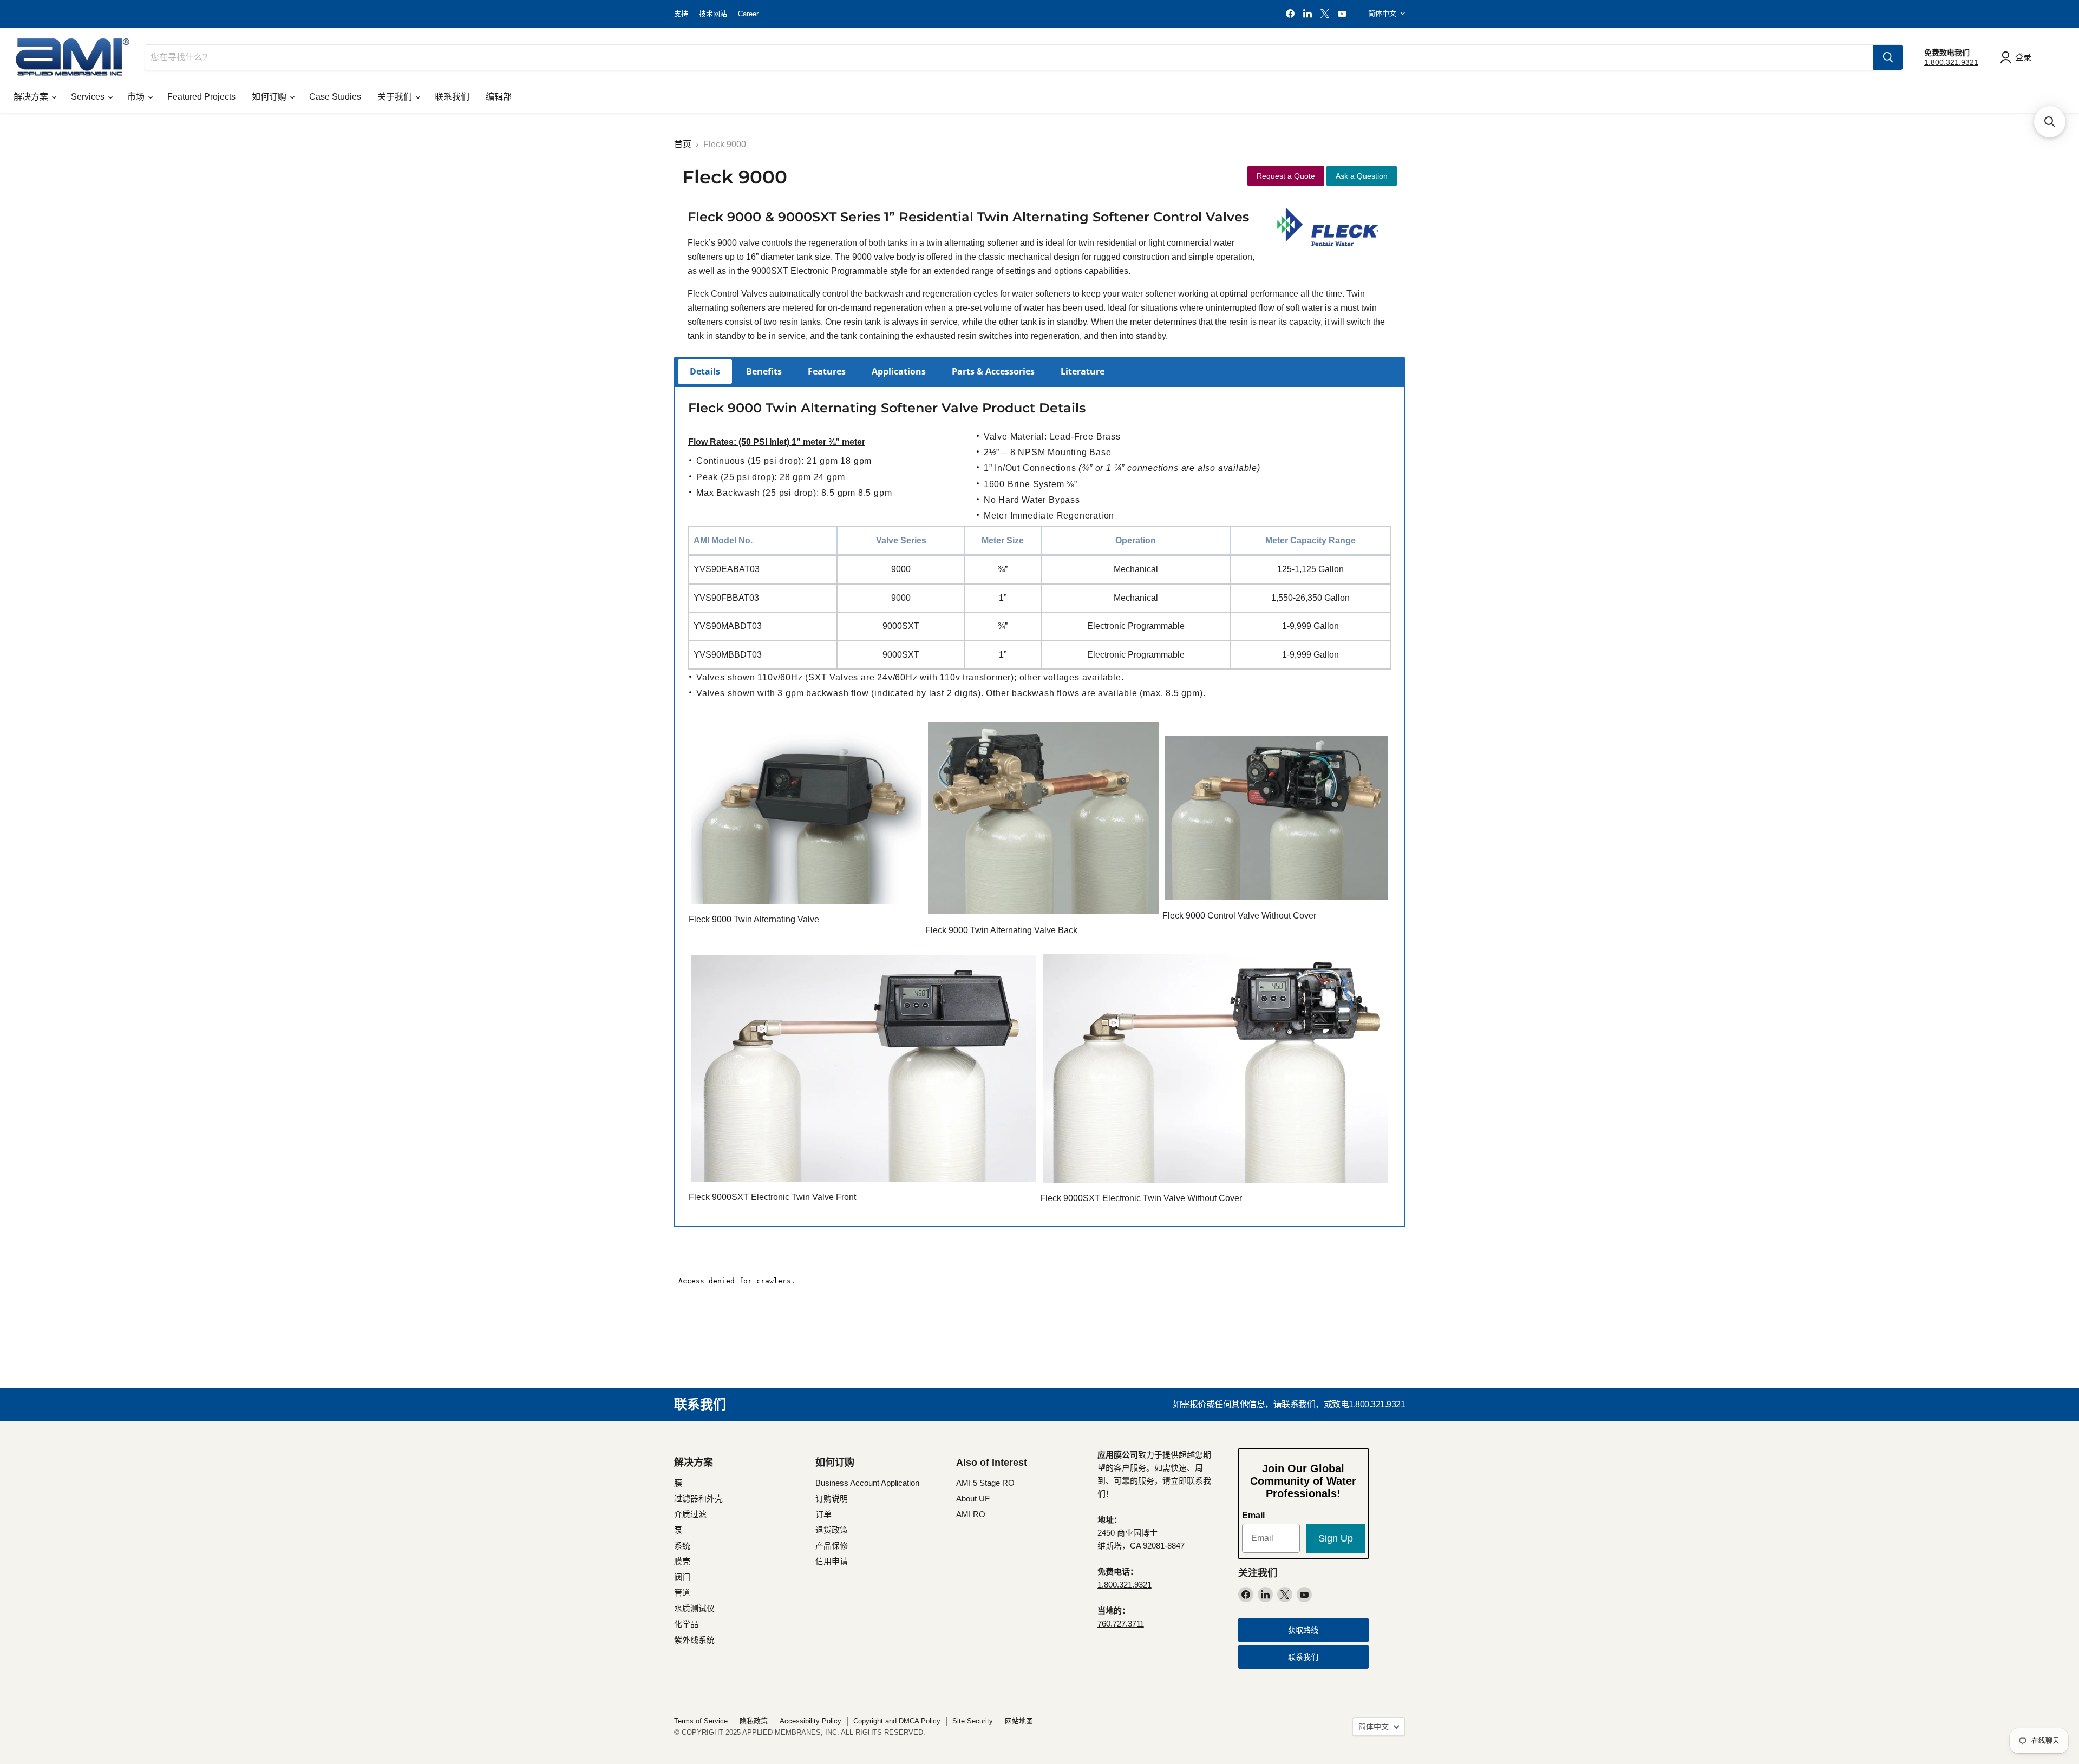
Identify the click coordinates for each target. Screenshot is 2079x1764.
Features (827, 371)
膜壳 (682, 1561)
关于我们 (396, 97)
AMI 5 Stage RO (985, 1483)
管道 (682, 1593)
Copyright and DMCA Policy (897, 1721)
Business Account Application (867, 1483)
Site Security (973, 1721)
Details (705, 371)
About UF (973, 1499)
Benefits (764, 371)
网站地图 (1019, 1721)
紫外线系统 (694, 1640)
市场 (137, 97)
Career (748, 14)
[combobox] (1009, 57)
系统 (682, 1546)
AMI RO (971, 1514)
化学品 (686, 1624)
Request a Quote (1286, 176)
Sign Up (1336, 1538)
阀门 (682, 1577)
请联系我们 (1295, 1404)
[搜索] (1888, 57)
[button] (2050, 122)
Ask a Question (1362, 176)
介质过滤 (690, 1514)
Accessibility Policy (810, 1721)
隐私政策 (754, 1721)
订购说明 (832, 1499)
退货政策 (832, 1530)
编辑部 (499, 97)
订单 (823, 1514)
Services (89, 97)
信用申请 (832, 1561)
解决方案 (32, 97)
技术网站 (713, 14)
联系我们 (452, 97)
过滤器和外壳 (698, 1499)
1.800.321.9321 (1951, 62)
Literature (1083, 371)
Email (1253, 1515)
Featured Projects (201, 97)
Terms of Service (701, 1721)
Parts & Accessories (993, 371)
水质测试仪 (694, 1608)
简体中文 (1382, 13)
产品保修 (832, 1546)
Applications (899, 371)
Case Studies (335, 97)
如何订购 (270, 97)
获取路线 (1303, 1630)
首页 (683, 144)
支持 (681, 14)
